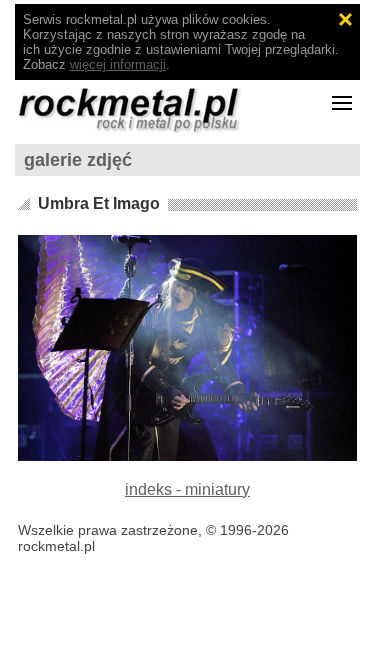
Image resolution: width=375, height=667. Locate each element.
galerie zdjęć (78, 160)
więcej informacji (118, 64)
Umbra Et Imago (99, 203)
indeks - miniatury (187, 489)
